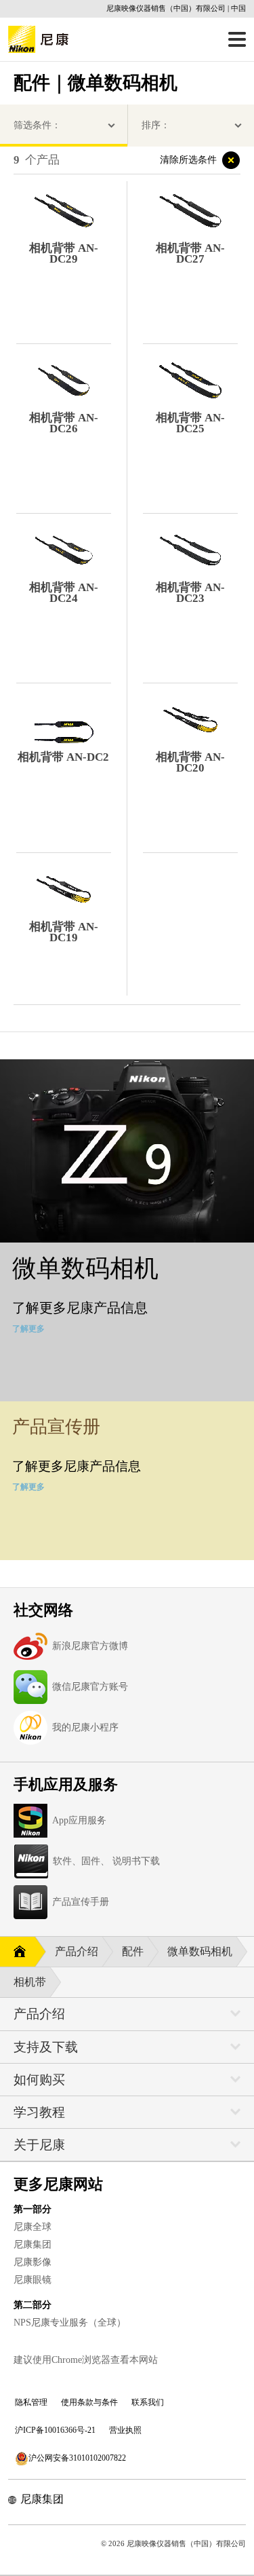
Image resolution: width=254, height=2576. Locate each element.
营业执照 (125, 2430)
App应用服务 (79, 1820)
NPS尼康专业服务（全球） (70, 2323)
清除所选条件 (188, 160)
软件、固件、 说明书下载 (106, 1861)
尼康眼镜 (33, 2280)
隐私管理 (31, 2402)
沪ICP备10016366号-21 (55, 2430)
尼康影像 (33, 2262)
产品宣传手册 (81, 1902)
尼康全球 (33, 2227)
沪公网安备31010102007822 (77, 2458)
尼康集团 (33, 2244)
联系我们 (148, 2402)
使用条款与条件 (89, 2402)
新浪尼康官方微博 (90, 1646)
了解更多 (28, 1329)
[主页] (17, 1952)
